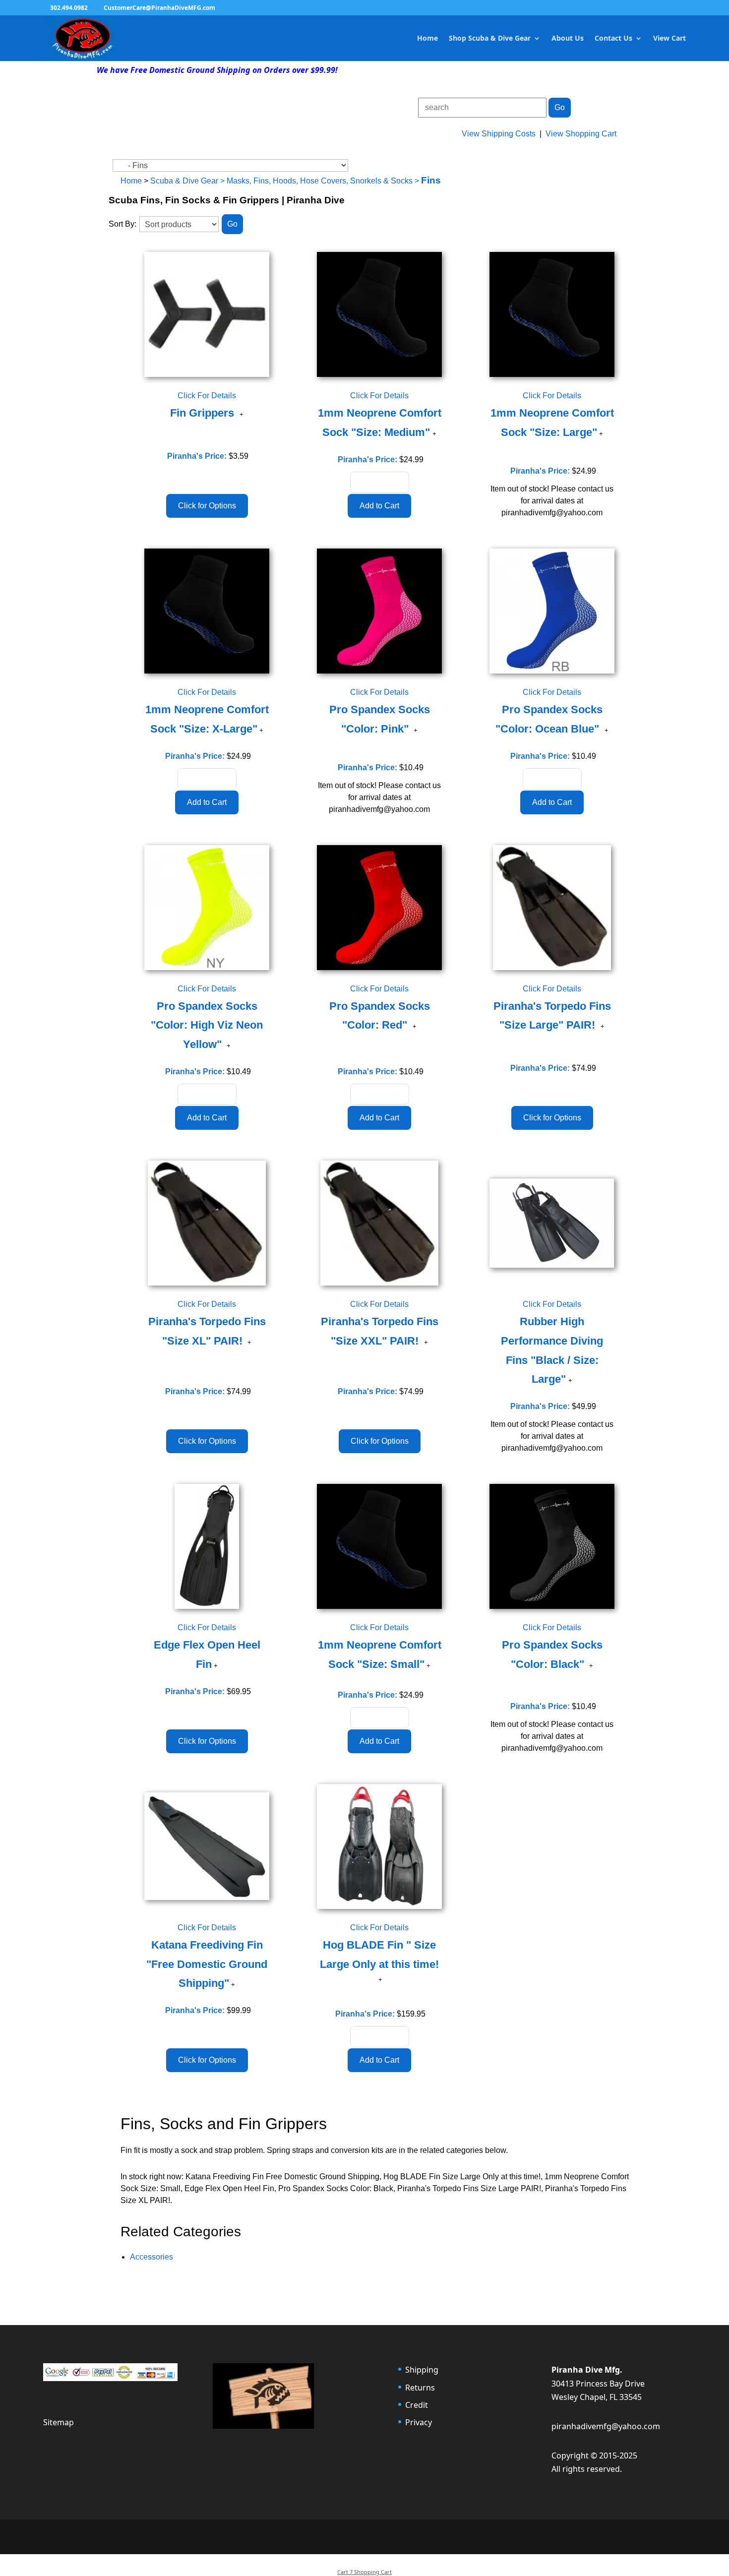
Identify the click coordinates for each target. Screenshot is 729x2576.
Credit (417, 2405)
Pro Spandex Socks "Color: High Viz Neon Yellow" (207, 1025)
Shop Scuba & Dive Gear (490, 39)
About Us (568, 39)
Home (427, 39)
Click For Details (207, 396)
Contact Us (613, 39)
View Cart (669, 39)
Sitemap (59, 2422)
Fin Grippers (204, 413)
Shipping (422, 2370)
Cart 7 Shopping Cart (364, 2572)
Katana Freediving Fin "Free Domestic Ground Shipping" (207, 1964)
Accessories (152, 2257)
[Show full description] (242, 415)
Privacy (419, 2422)
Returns (420, 2388)
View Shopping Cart (581, 134)
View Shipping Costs (499, 134)
